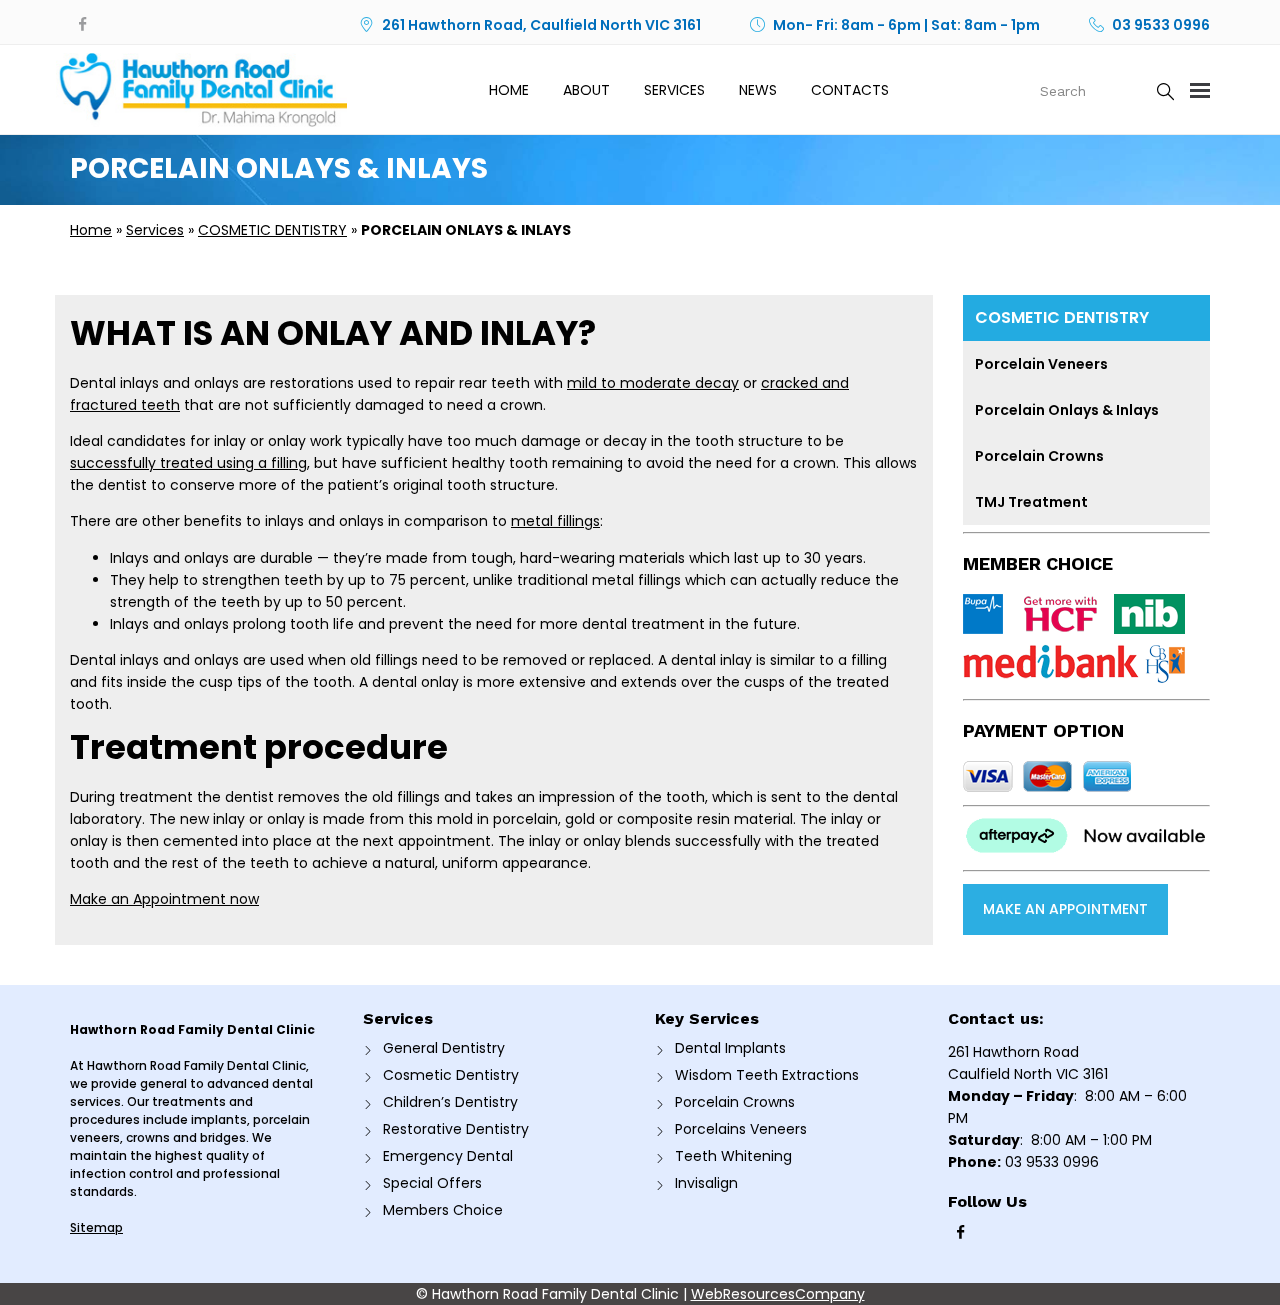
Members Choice (443, 1210)
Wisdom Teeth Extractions (767, 1075)
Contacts (850, 90)
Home (509, 90)
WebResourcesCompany (778, 1294)
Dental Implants (730, 1048)
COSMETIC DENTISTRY (272, 230)
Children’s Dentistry (450, 1102)
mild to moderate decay (653, 383)
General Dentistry (444, 1048)
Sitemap (96, 1227)
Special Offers (432, 1183)
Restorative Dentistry (456, 1129)
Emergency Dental (448, 1156)
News (758, 90)
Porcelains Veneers (741, 1129)
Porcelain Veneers (1041, 364)
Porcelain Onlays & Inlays (1067, 410)
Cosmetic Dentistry (451, 1075)
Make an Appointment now (164, 899)
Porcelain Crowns (1039, 456)
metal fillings (555, 521)
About (586, 90)
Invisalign (706, 1183)
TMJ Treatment (1031, 502)
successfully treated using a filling (188, 463)
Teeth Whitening (733, 1156)
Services (674, 90)
